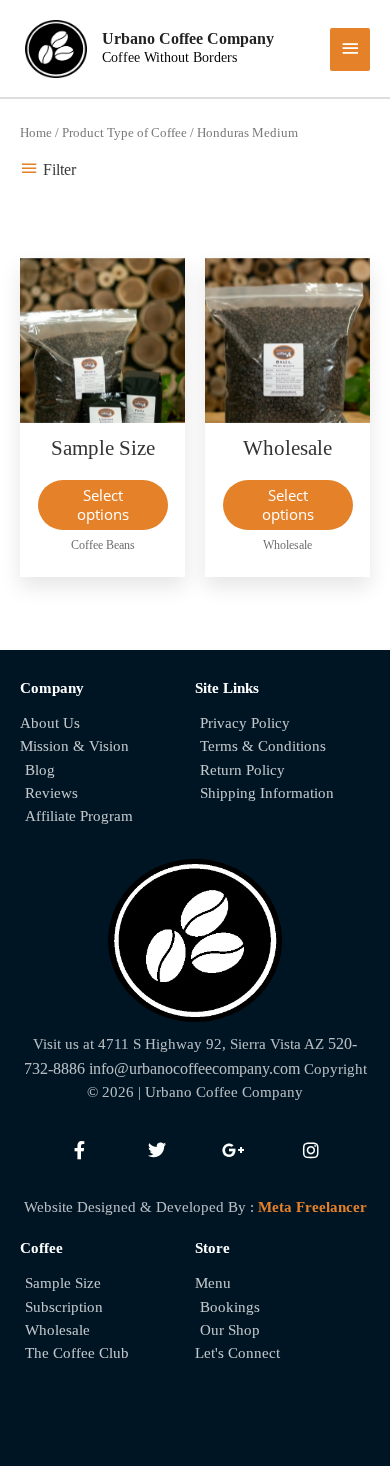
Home (36, 132)
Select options (103, 504)
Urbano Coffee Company (188, 38)
